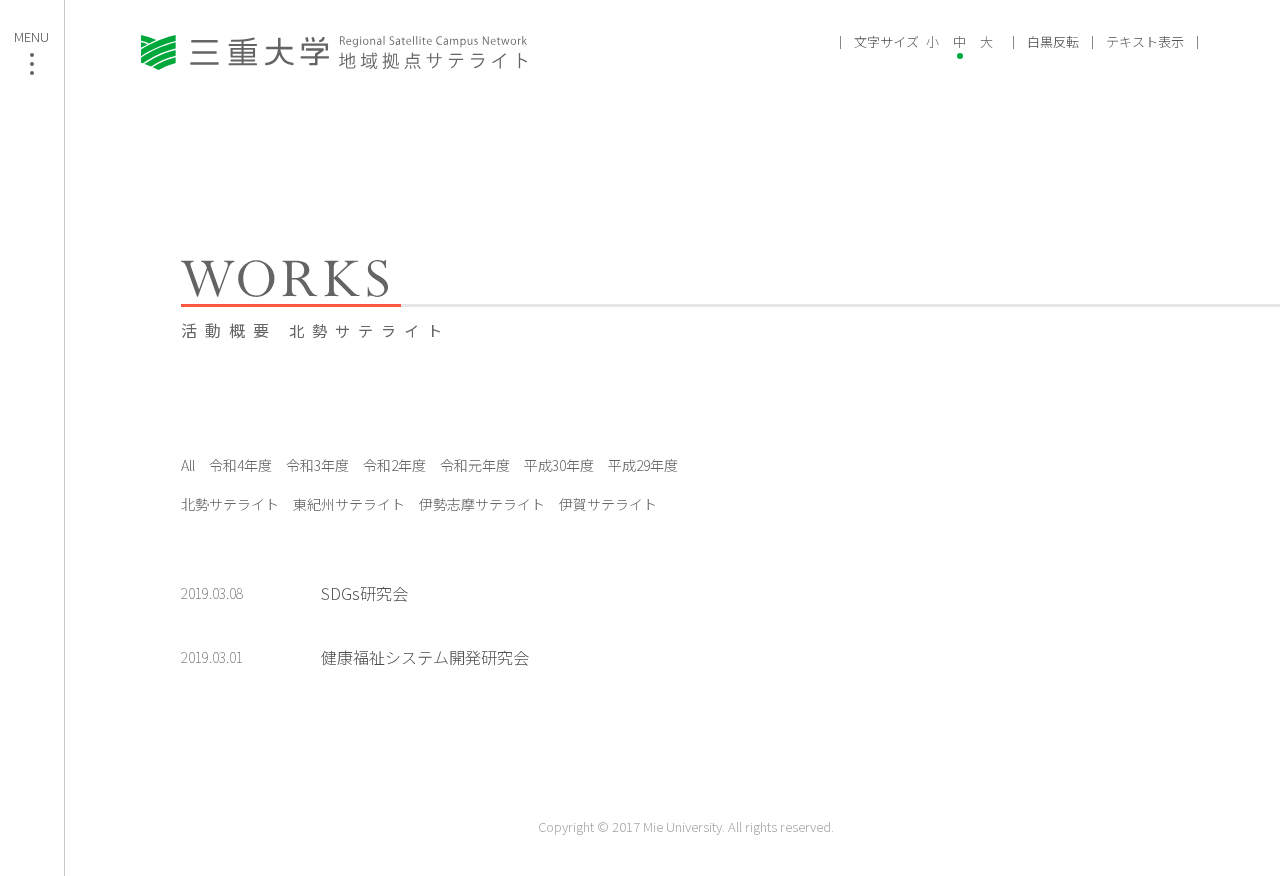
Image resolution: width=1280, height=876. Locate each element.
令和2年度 (394, 465)
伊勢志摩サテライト (482, 504)
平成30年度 (559, 465)
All (188, 465)
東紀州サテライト (349, 504)
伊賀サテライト (608, 504)
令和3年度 (317, 465)
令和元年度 (475, 465)
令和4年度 (240, 465)
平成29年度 (643, 465)
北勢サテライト (230, 504)
